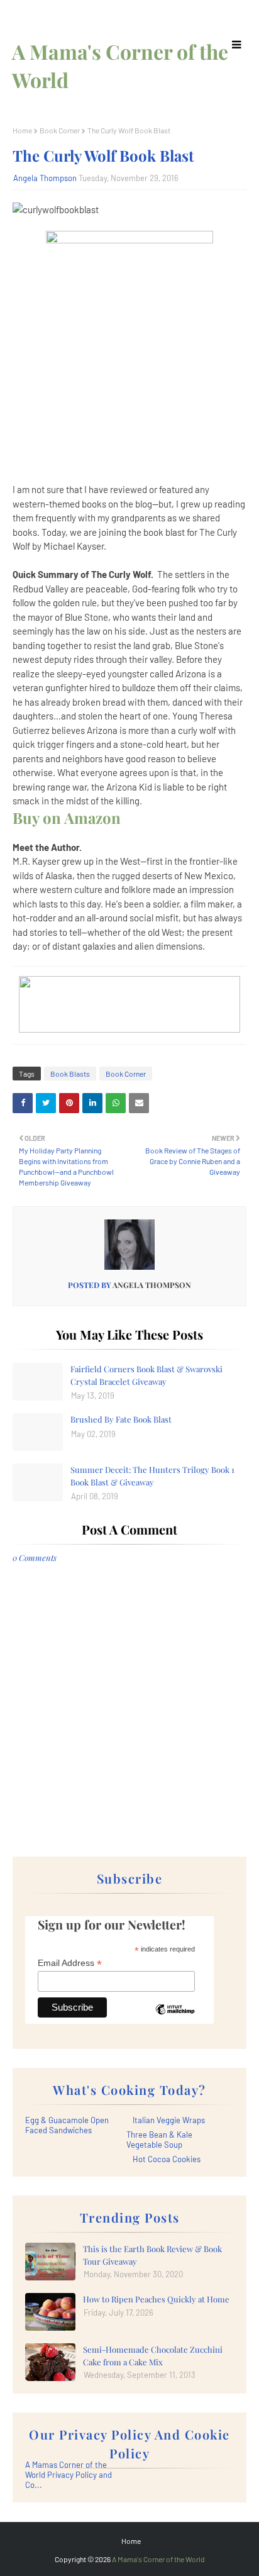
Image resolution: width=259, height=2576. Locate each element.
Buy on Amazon (67, 818)
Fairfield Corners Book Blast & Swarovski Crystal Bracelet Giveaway (146, 1375)
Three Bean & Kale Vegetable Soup (159, 2140)
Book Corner (60, 130)
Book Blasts (70, 1074)
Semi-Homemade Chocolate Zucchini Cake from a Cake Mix (153, 2356)
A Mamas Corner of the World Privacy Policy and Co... (69, 2475)
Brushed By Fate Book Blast (121, 1419)
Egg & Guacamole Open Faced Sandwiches (67, 2125)
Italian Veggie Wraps (169, 2120)
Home (22, 130)
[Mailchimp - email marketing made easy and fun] (175, 2019)
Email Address (70, 1963)
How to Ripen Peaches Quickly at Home (156, 2299)
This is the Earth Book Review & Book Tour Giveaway (152, 2255)
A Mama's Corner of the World (158, 2559)
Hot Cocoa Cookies (167, 2159)
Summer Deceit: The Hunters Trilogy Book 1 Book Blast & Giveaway (152, 1476)
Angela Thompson (45, 178)
